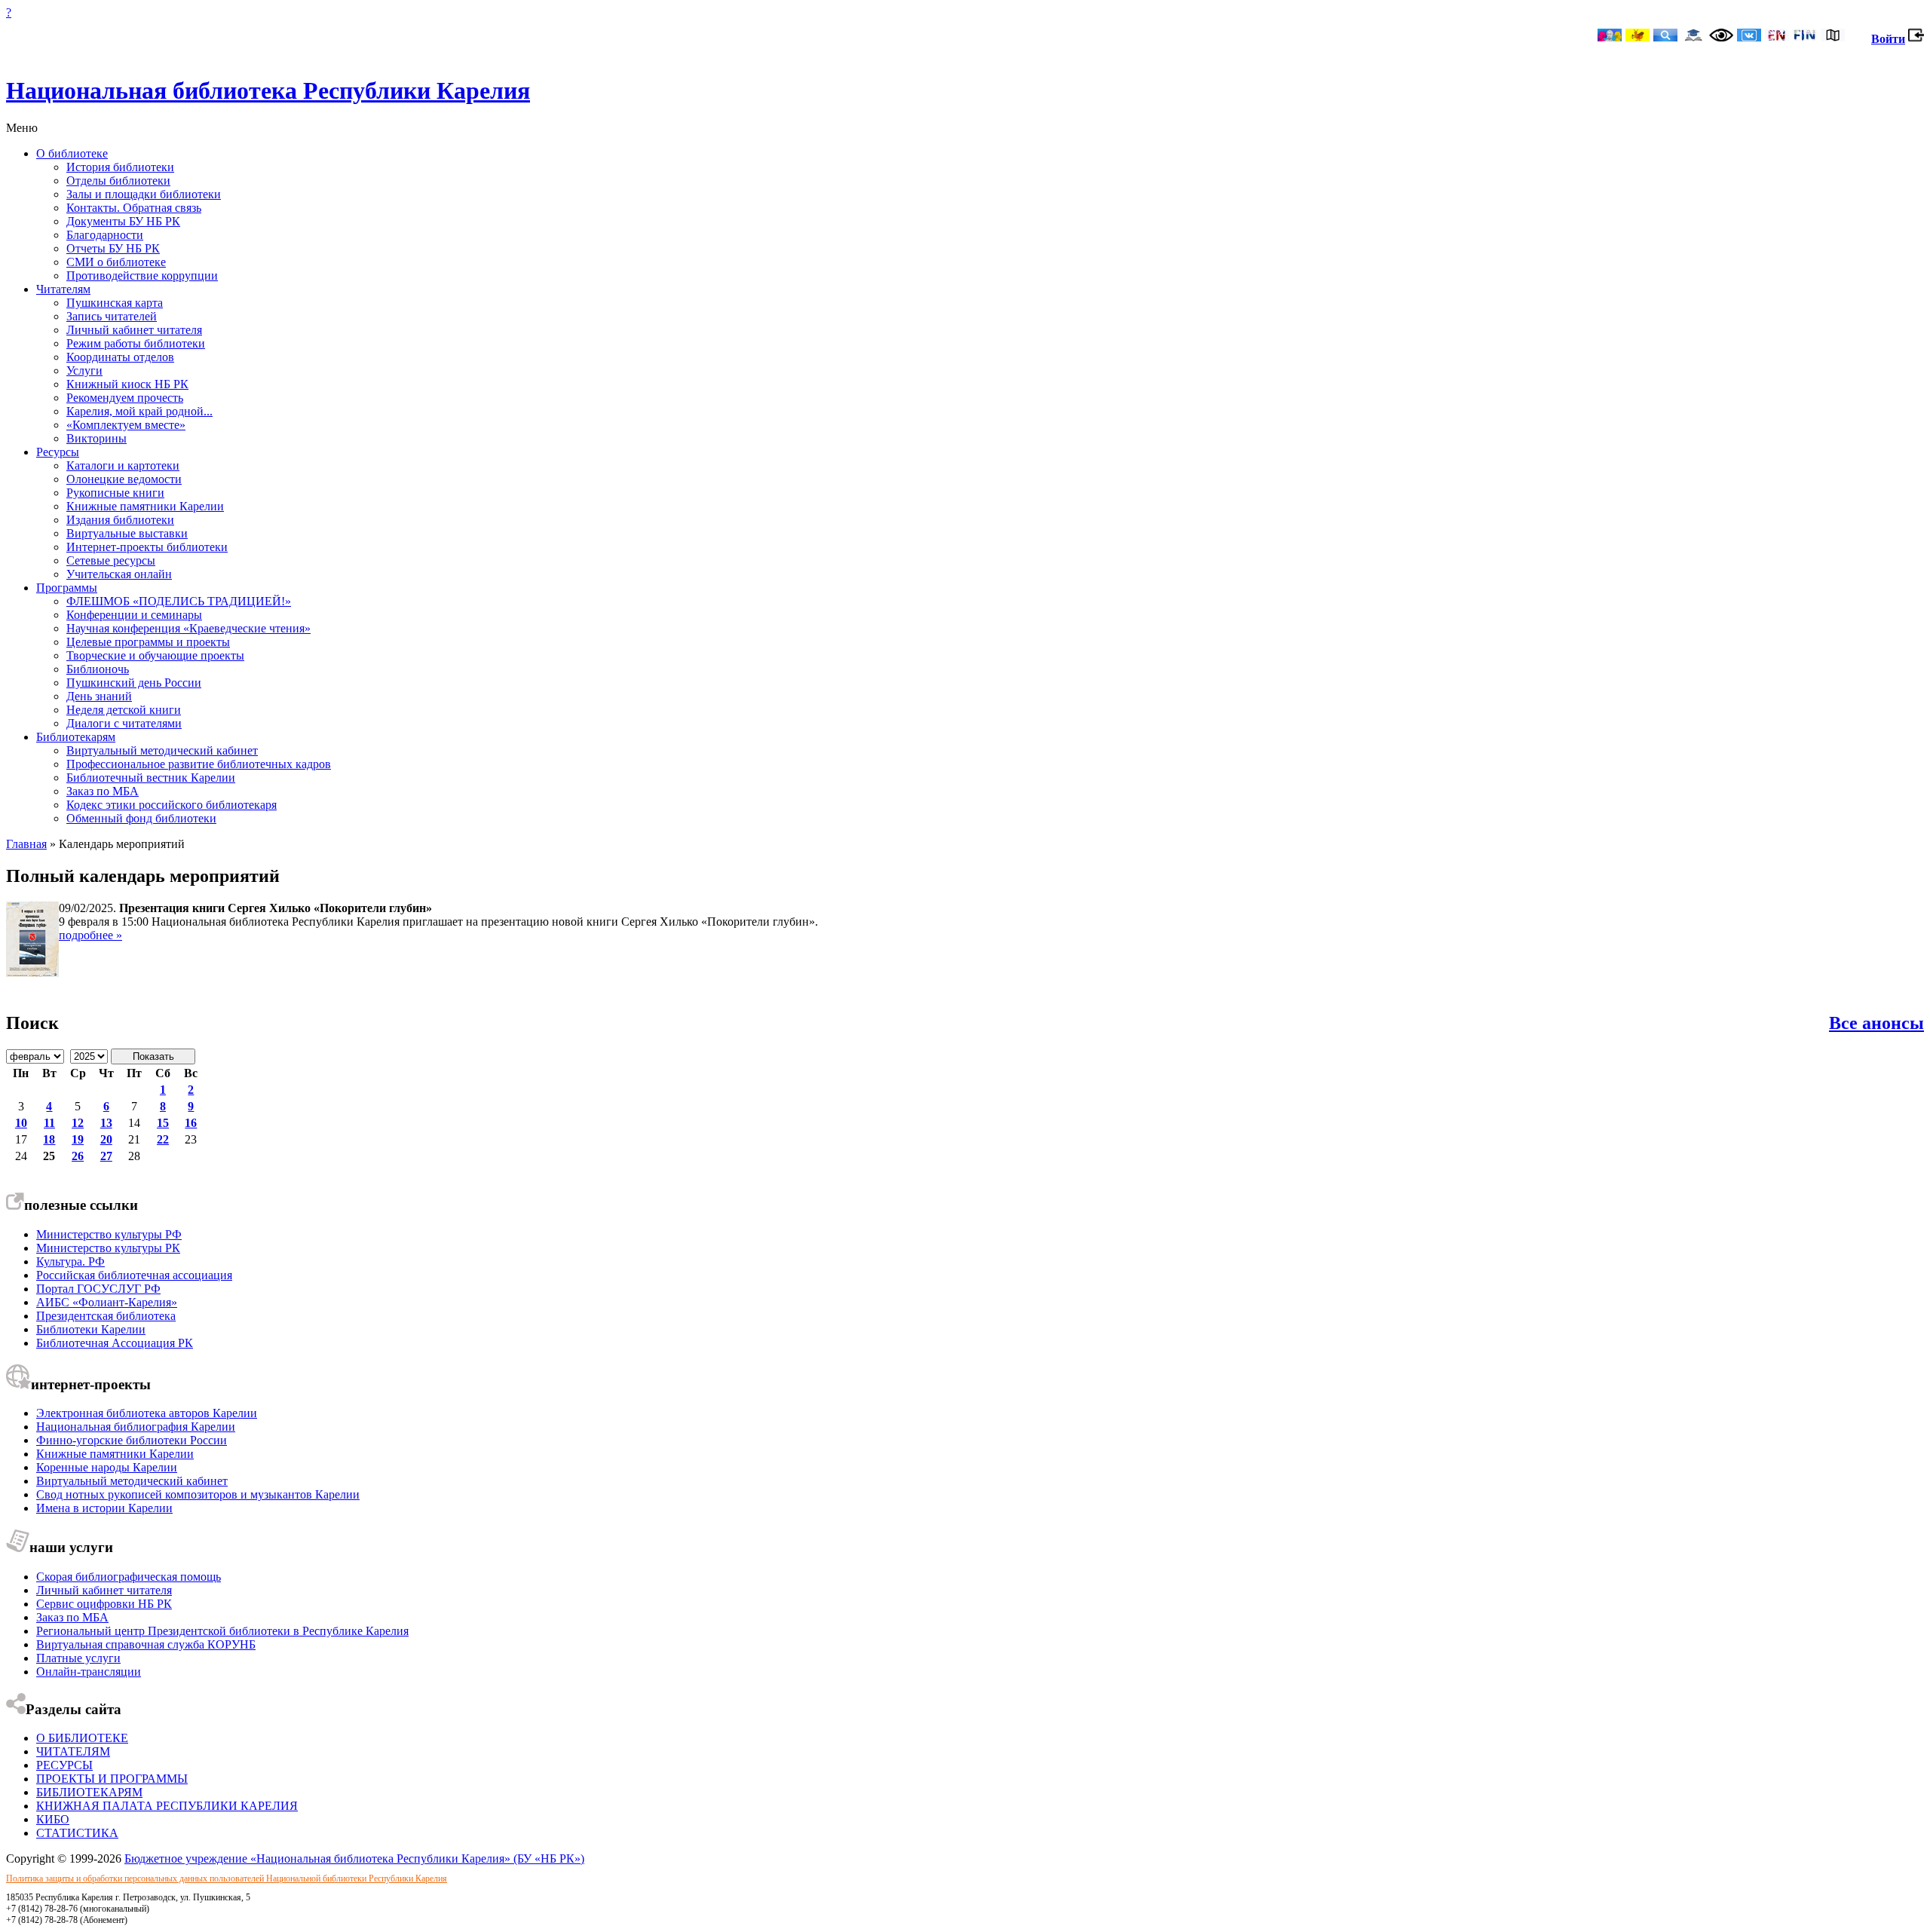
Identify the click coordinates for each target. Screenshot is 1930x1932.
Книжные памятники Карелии (145, 506)
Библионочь (98, 669)
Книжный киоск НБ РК (127, 384)
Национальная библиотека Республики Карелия (268, 90)
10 (21, 1123)
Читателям (63, 289)
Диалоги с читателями (124, 723)
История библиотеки (120, 167)
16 (191, 1123)
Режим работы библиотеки (136, 343)
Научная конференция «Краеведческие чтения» (188, 628)
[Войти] (1916, 39)
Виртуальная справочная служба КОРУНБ (146, 1644)
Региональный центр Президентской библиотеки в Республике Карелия (222, 1631)
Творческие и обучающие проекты (155, 655)
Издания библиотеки (120, 520)
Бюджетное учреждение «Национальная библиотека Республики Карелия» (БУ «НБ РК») (354, 1859)
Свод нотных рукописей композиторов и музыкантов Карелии (198, 1494)
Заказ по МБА (103, 791)
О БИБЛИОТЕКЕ (82, 1738)
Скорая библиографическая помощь (129, 1577)
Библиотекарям (76, 737)
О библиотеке (72, 153)
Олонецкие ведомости (124, 479)
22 (163, 1139)
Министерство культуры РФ (109, 1234)
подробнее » (90, 935)
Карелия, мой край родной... (139, 411)
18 (49, 1139)
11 (49, 1123)
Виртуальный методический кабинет (162, 750)
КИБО (53, 1819)
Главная (26, 844)
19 (78, 1139)
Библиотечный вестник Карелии (151, 778)
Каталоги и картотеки (123, 465)
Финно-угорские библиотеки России (132, 1440)
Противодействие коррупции (142, 276)
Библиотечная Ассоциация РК (115, 1343)
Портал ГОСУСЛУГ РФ (98, 1289)
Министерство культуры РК (108, 1248)
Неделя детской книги (124, 710)
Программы (67, 588)
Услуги (84, 370)
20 (106, 1139)
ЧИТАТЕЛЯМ (73, 1751)
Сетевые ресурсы (111, 560)
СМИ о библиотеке (116, 262)
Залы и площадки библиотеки (144, 194)
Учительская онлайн (119, 574)
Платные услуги (78, 1658)
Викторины (96, 438)
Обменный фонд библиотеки (141, 818)
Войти (1888, 39)
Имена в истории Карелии (104, 1508)
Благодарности (105, 235)
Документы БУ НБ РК (123, 221)
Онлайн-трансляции (89, 1672)
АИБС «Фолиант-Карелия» (107, 1302)
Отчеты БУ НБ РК (113, 248)
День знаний (99, 696)
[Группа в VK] (1749, 37)
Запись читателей (112, 316)
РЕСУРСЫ (64, 1765)
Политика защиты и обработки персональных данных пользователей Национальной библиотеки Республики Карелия (227, 1878)
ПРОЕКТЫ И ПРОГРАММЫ (112, 1779)
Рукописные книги (115, 493)
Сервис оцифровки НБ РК (104, 1604)
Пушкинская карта (115, 303)
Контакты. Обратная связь (134, 208)
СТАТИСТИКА (77, 1833)
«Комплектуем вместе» (126, 425)
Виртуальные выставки (127, 533)
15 (163, 1123)
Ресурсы (58, 452)
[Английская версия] (1777, 37)
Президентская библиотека (106, 1316)
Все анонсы (1876, 1023)
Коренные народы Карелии (107, 1467)
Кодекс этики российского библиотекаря (172, 805)
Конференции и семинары (134, 615)
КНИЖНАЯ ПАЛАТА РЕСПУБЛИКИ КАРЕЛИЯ (167, 1806)
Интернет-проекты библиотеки (147, 547)
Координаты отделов (120, 357)
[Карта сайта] (1833, 37)
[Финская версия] (1805, 37)
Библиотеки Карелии (91, 1329)
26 (78, 1156)
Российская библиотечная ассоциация (134, 1275)
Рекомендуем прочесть (125, 398)
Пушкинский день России (134, 683)
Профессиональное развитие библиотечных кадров (199, 764)
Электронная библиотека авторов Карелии (147, 1413)
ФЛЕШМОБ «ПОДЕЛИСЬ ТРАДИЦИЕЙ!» (179, 601)
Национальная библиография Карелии (136, 1427)
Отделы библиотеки (118, 181)
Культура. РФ (70, 1261)
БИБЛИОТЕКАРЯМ (89, 1792)
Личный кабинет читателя (134, 330)
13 (106, 1123)
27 (106, 1156)
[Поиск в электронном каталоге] (1665, 37)
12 (78, 1123)
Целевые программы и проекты (148, 642)
